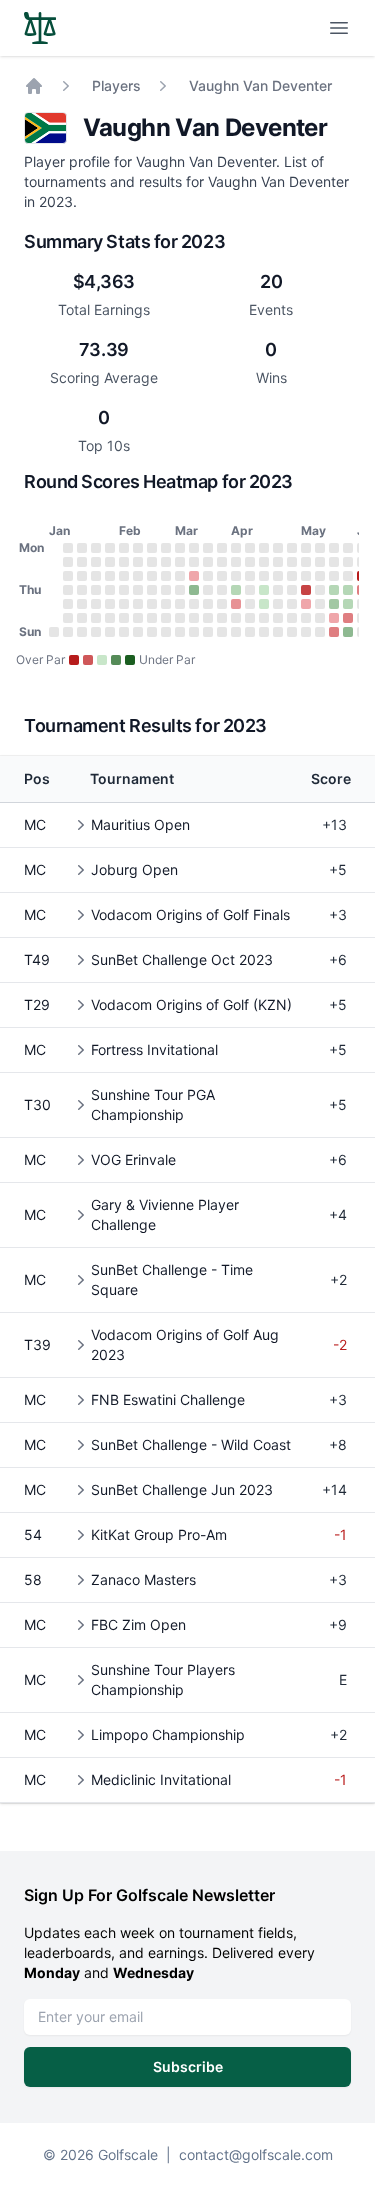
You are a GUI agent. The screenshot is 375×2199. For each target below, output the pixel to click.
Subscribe (188, 2066)
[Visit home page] (40, 28)
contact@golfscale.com (256, 2154)
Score (331, 778)
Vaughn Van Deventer (260, 85)
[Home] (34, 86)
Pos (37, 778)
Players (116, 85)
